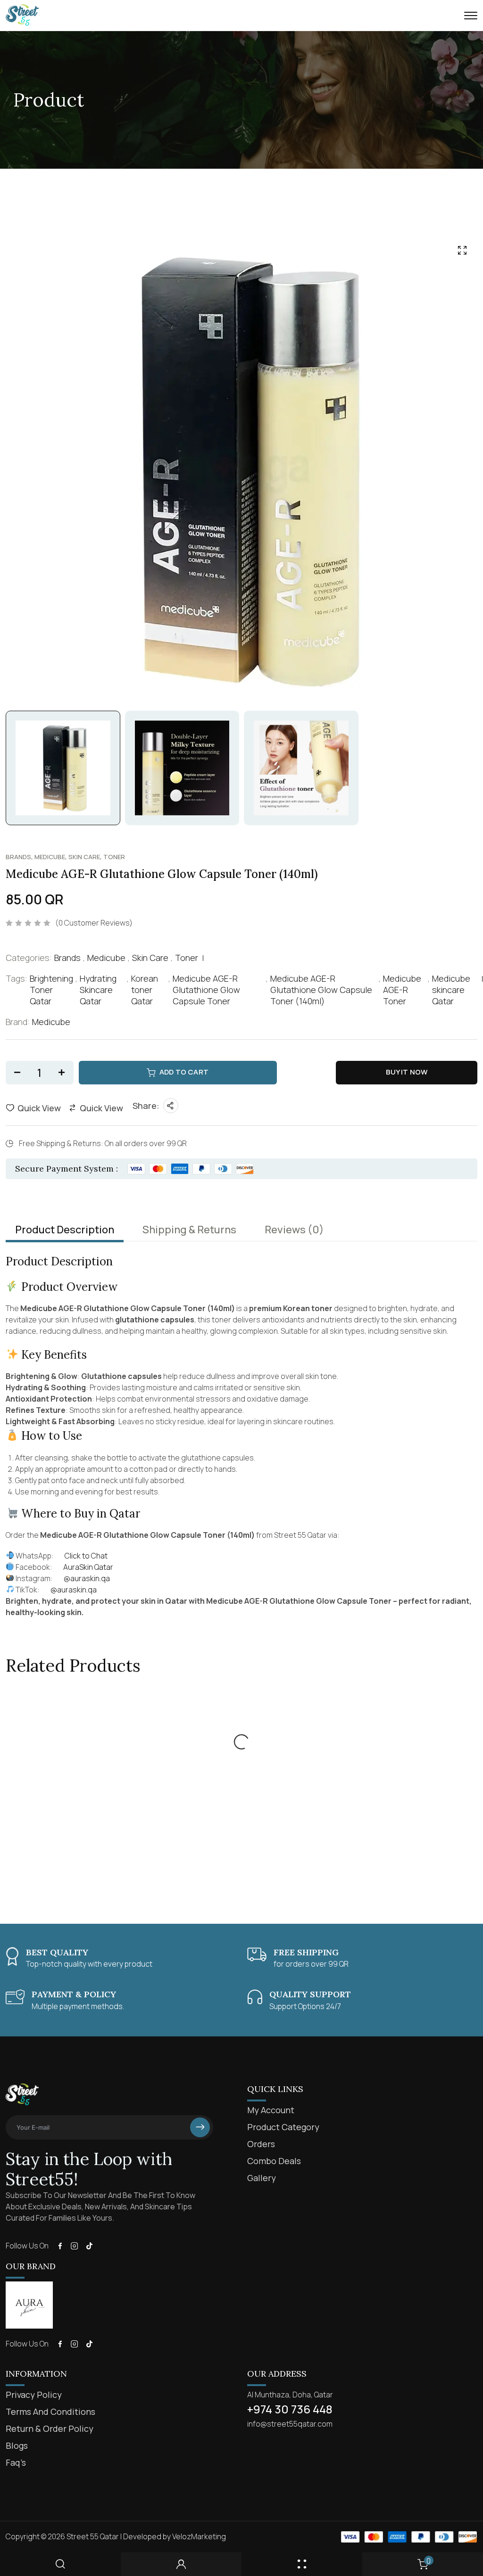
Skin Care (84, 857)
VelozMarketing (199, 2536)
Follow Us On (27, 2246)
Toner (114, 857)
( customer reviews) (94, 923)
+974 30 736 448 (290, 2409)
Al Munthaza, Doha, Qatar (290, 2395)
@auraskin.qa (74, 1590)
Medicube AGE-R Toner (402, 990)
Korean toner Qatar (145, 990)
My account (271, 2110)
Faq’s (16, 2462)
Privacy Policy (34, 2395)
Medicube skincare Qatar (451, 990)
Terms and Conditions (50, 2412)
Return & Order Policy (50, 2428)
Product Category (283, 2127)
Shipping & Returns (189, 1230)
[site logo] (22, 22)
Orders (261, 2144)
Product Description (65, 1230)
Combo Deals (274, 2161)
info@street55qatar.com (290, 2424)
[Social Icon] (60, 2246)
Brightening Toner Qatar (51, 990)
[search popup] (60, 2564)
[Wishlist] (98, 1712)
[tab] (65, 1230)
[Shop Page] (302, 2564)
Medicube (50, 857)
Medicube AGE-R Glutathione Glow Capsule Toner (206, 990)
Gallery (262, 2178)
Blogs (17, 2445)
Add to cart (184, 1072)
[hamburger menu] (471, 16)
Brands (18, 857)
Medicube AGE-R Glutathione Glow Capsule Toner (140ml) (321, 990)
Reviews (294, 1230)
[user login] (181, 2564)
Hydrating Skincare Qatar (98, 990)
